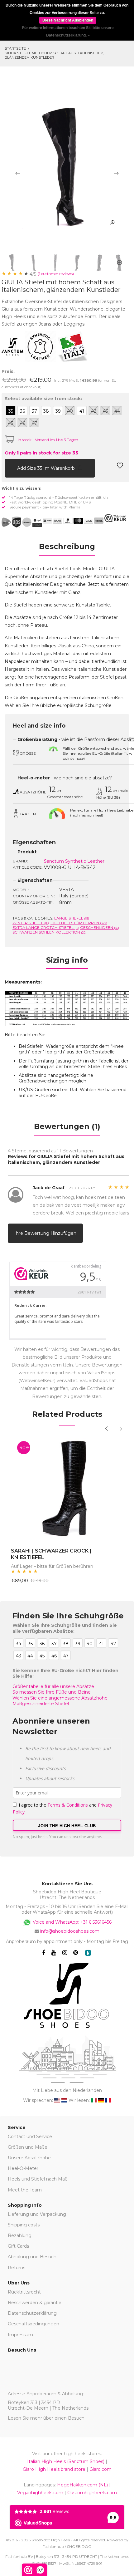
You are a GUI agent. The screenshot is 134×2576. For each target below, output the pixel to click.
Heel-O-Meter (23, 2168)
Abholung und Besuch (32, 2257)
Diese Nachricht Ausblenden (68, 20)
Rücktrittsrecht (24, 2292)
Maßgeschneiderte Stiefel (41, 1704)
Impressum (20, 2335)
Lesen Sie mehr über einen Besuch (46, 2418)
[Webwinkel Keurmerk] (115, 518)
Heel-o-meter (34, 778)
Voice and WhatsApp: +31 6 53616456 (72, 1922)
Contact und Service (30, 2137)
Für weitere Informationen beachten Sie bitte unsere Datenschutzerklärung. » (68, 32)
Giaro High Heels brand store (54, 2469)
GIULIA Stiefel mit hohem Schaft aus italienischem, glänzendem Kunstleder (54, 55)
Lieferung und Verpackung (37, 2214)
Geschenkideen (100, 927)
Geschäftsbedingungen (33, 2324)
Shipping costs (24, 2225)
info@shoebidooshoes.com (70, 1931)
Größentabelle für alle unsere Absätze (53, 1686)
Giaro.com (100, 2469)
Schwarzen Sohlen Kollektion (50, 932)
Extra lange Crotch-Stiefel (46, 927)
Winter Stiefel (31, 923)
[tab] (67, 548)
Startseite (15, 48)
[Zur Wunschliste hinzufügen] (120, 467)
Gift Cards (18, 2246)
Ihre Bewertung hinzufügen (45, 1233)
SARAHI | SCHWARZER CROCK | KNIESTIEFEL (51, 1554)
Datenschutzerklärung (32, 2313)
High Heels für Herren (79, 923)
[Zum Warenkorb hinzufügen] (9, 467)
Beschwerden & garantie (35, 2303)
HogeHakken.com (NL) (82, 2485)
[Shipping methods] (22, 522)
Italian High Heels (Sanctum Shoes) (66, 2461)
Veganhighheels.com (40, 2493)
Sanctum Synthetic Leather (74, 861)
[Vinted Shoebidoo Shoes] (88, 1953)
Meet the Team (25, 2190)
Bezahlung (20, 2235)
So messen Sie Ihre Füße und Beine (52, 1692)
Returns (17, 2268)
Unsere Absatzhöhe (29, 2158)
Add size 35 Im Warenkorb (47, 468)
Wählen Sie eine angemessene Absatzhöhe (60, 1698)
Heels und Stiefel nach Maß (38, 2179)
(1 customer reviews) (56, 274)
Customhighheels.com (92, 2493)
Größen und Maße (28, 2147)
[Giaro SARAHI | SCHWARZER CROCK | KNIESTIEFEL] (67, 1488)
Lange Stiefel (72, 918)
